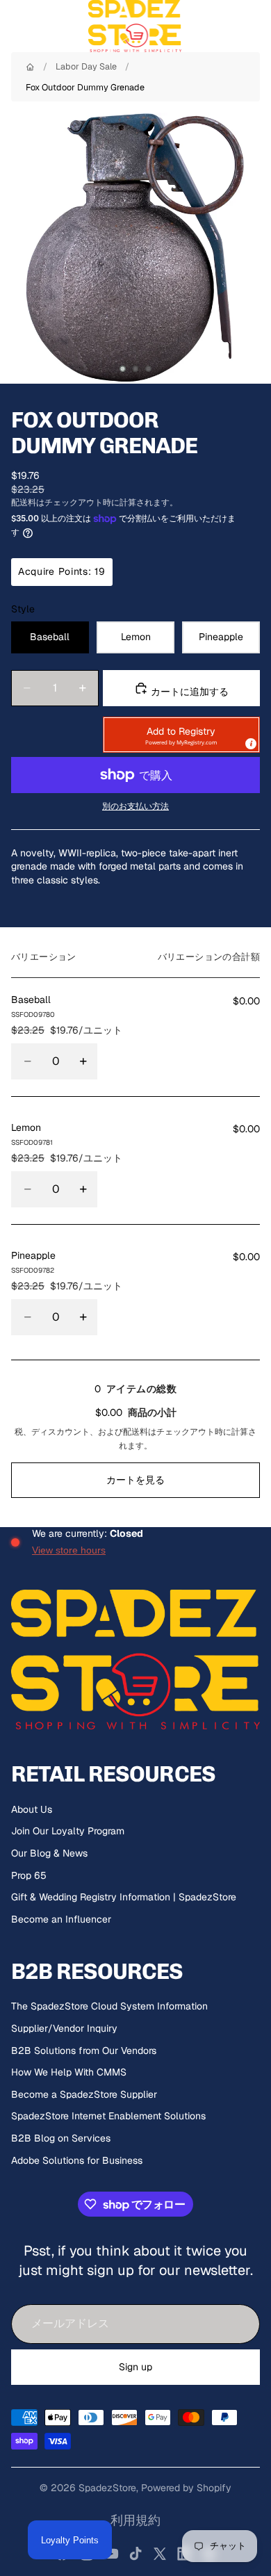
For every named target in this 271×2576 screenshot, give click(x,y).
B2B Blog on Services (61, 2138)
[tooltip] (250, 743)
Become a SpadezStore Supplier (84, 2094)
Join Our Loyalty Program (68, 1831)
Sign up (135, 2367)
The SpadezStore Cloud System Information (109, 2006)
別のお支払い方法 (135, 806)
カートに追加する (188, 692)
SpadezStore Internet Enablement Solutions (108, 2116)
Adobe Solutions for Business (77, 2160)
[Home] (30, 67)
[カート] (254, 26)
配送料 (135, 1432)
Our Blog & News (49, 1853)
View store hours (69, 1550)
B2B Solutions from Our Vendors (84, 2051)
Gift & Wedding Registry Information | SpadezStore (124, 1897)
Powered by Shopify (186, 2488)
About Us (32, 1809)
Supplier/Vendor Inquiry (64, 2028)
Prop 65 (29, 1875)
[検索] (46, 26)
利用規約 (135, 2520)
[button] (181, 735)
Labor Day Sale (86, 66)
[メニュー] (16, 26)
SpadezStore (107, 2488)
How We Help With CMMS (69, 2072)
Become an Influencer (61, 1919)
